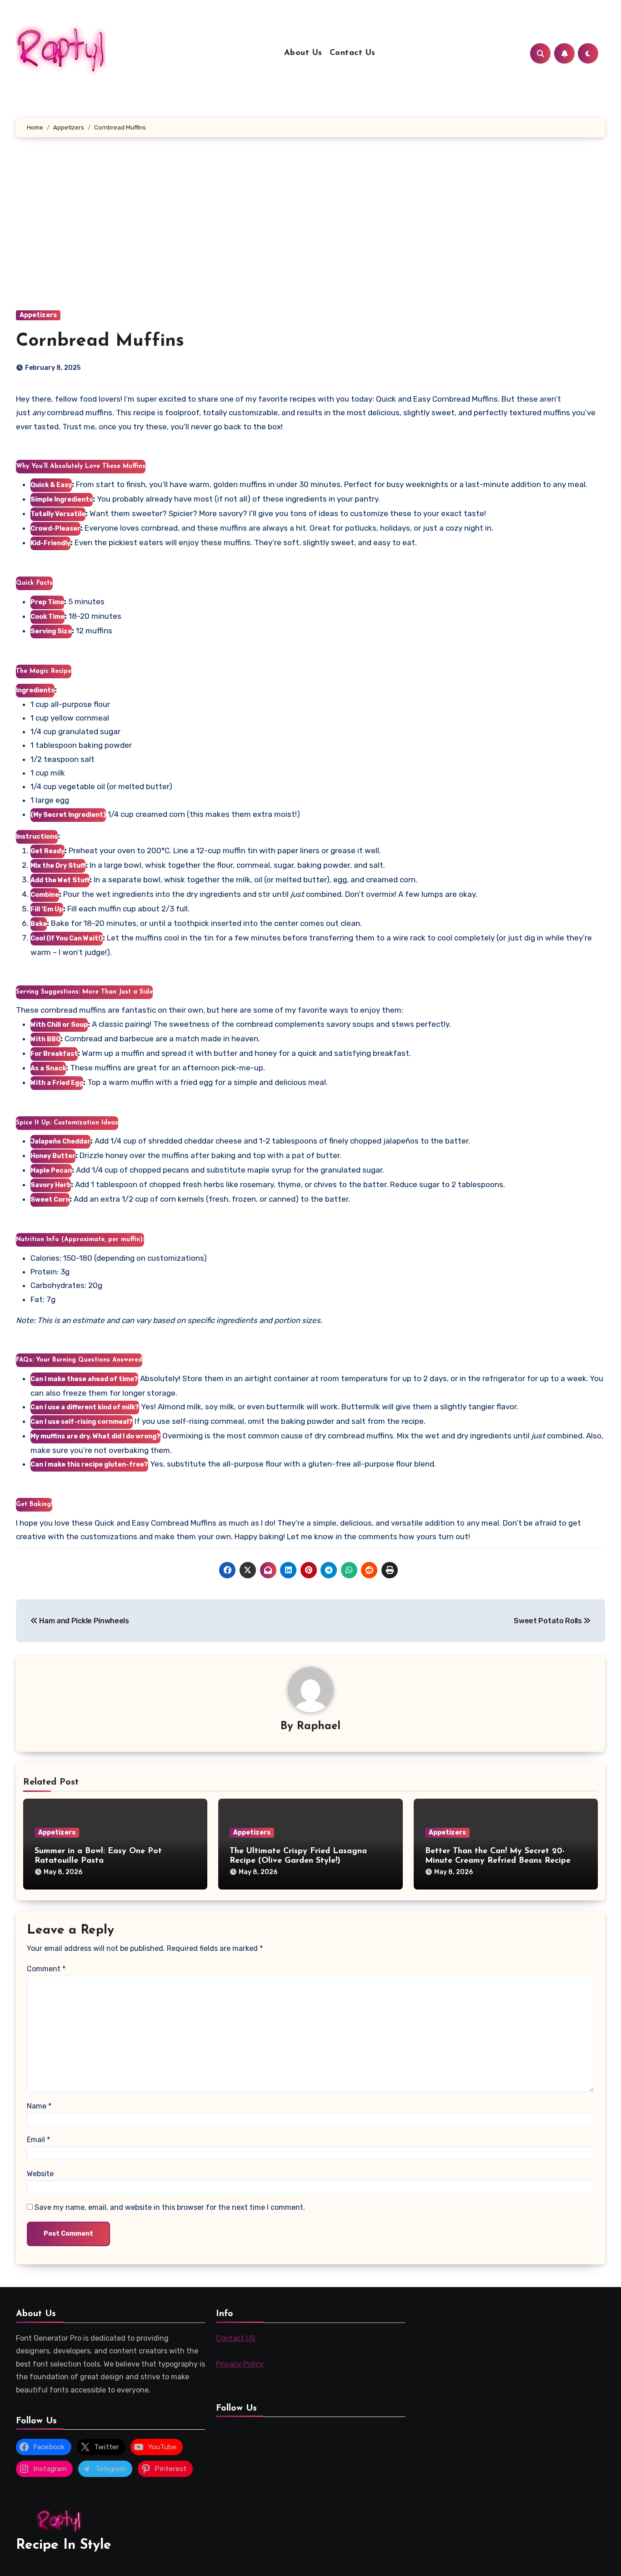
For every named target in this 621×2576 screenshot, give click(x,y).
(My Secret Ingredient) (68, 815)
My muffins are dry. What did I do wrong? (95, 1436)
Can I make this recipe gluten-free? (89, 1465)
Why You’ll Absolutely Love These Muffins (81, 466)
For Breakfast (54, 1054)
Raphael (319, 1726)
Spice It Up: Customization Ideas (67, 1123)
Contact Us (353, 53)
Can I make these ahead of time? (84, 1379)
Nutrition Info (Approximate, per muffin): (80, 1240)
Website (40, 2174)
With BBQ (45, 1039)
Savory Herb (51, 1185)
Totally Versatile (58, 514)
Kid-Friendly (50, 543)
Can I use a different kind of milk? (85, 1407)
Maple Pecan (51, 1171)
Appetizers (38, 315)
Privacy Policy (240, 2364)
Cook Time (48, 617)
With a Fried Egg (57, 1083)
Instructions (37, 837)
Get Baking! (34, 1504)
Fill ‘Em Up (47, 909)
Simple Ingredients (62, 500)
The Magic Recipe (44, 671)
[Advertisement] (310, 233)
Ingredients (35, 690)
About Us (303, 53)
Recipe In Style (64, 2545)
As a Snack (48, 1068)
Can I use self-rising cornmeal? (82, 1422)
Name (39, 2106)
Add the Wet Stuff (60, 880)
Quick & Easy (51, 485)
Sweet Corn (50, 1200)
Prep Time (47, 602)
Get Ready (48, 851)
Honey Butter (53, 1156)
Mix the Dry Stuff (58, 866)
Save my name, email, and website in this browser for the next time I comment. (170, 2207)
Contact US (236, 2338)
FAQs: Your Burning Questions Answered (79, 1360)
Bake (39, 924)
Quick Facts (34, 583)
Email (38, 2140)
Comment (46, 1969)
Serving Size (51, 631)
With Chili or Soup (59, 1025)
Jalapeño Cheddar (60, 1141)
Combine (45, 895)
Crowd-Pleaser (55, 529)
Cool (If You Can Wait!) (67, 938)
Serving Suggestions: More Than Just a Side (84, 992)
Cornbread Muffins (100, 341)
